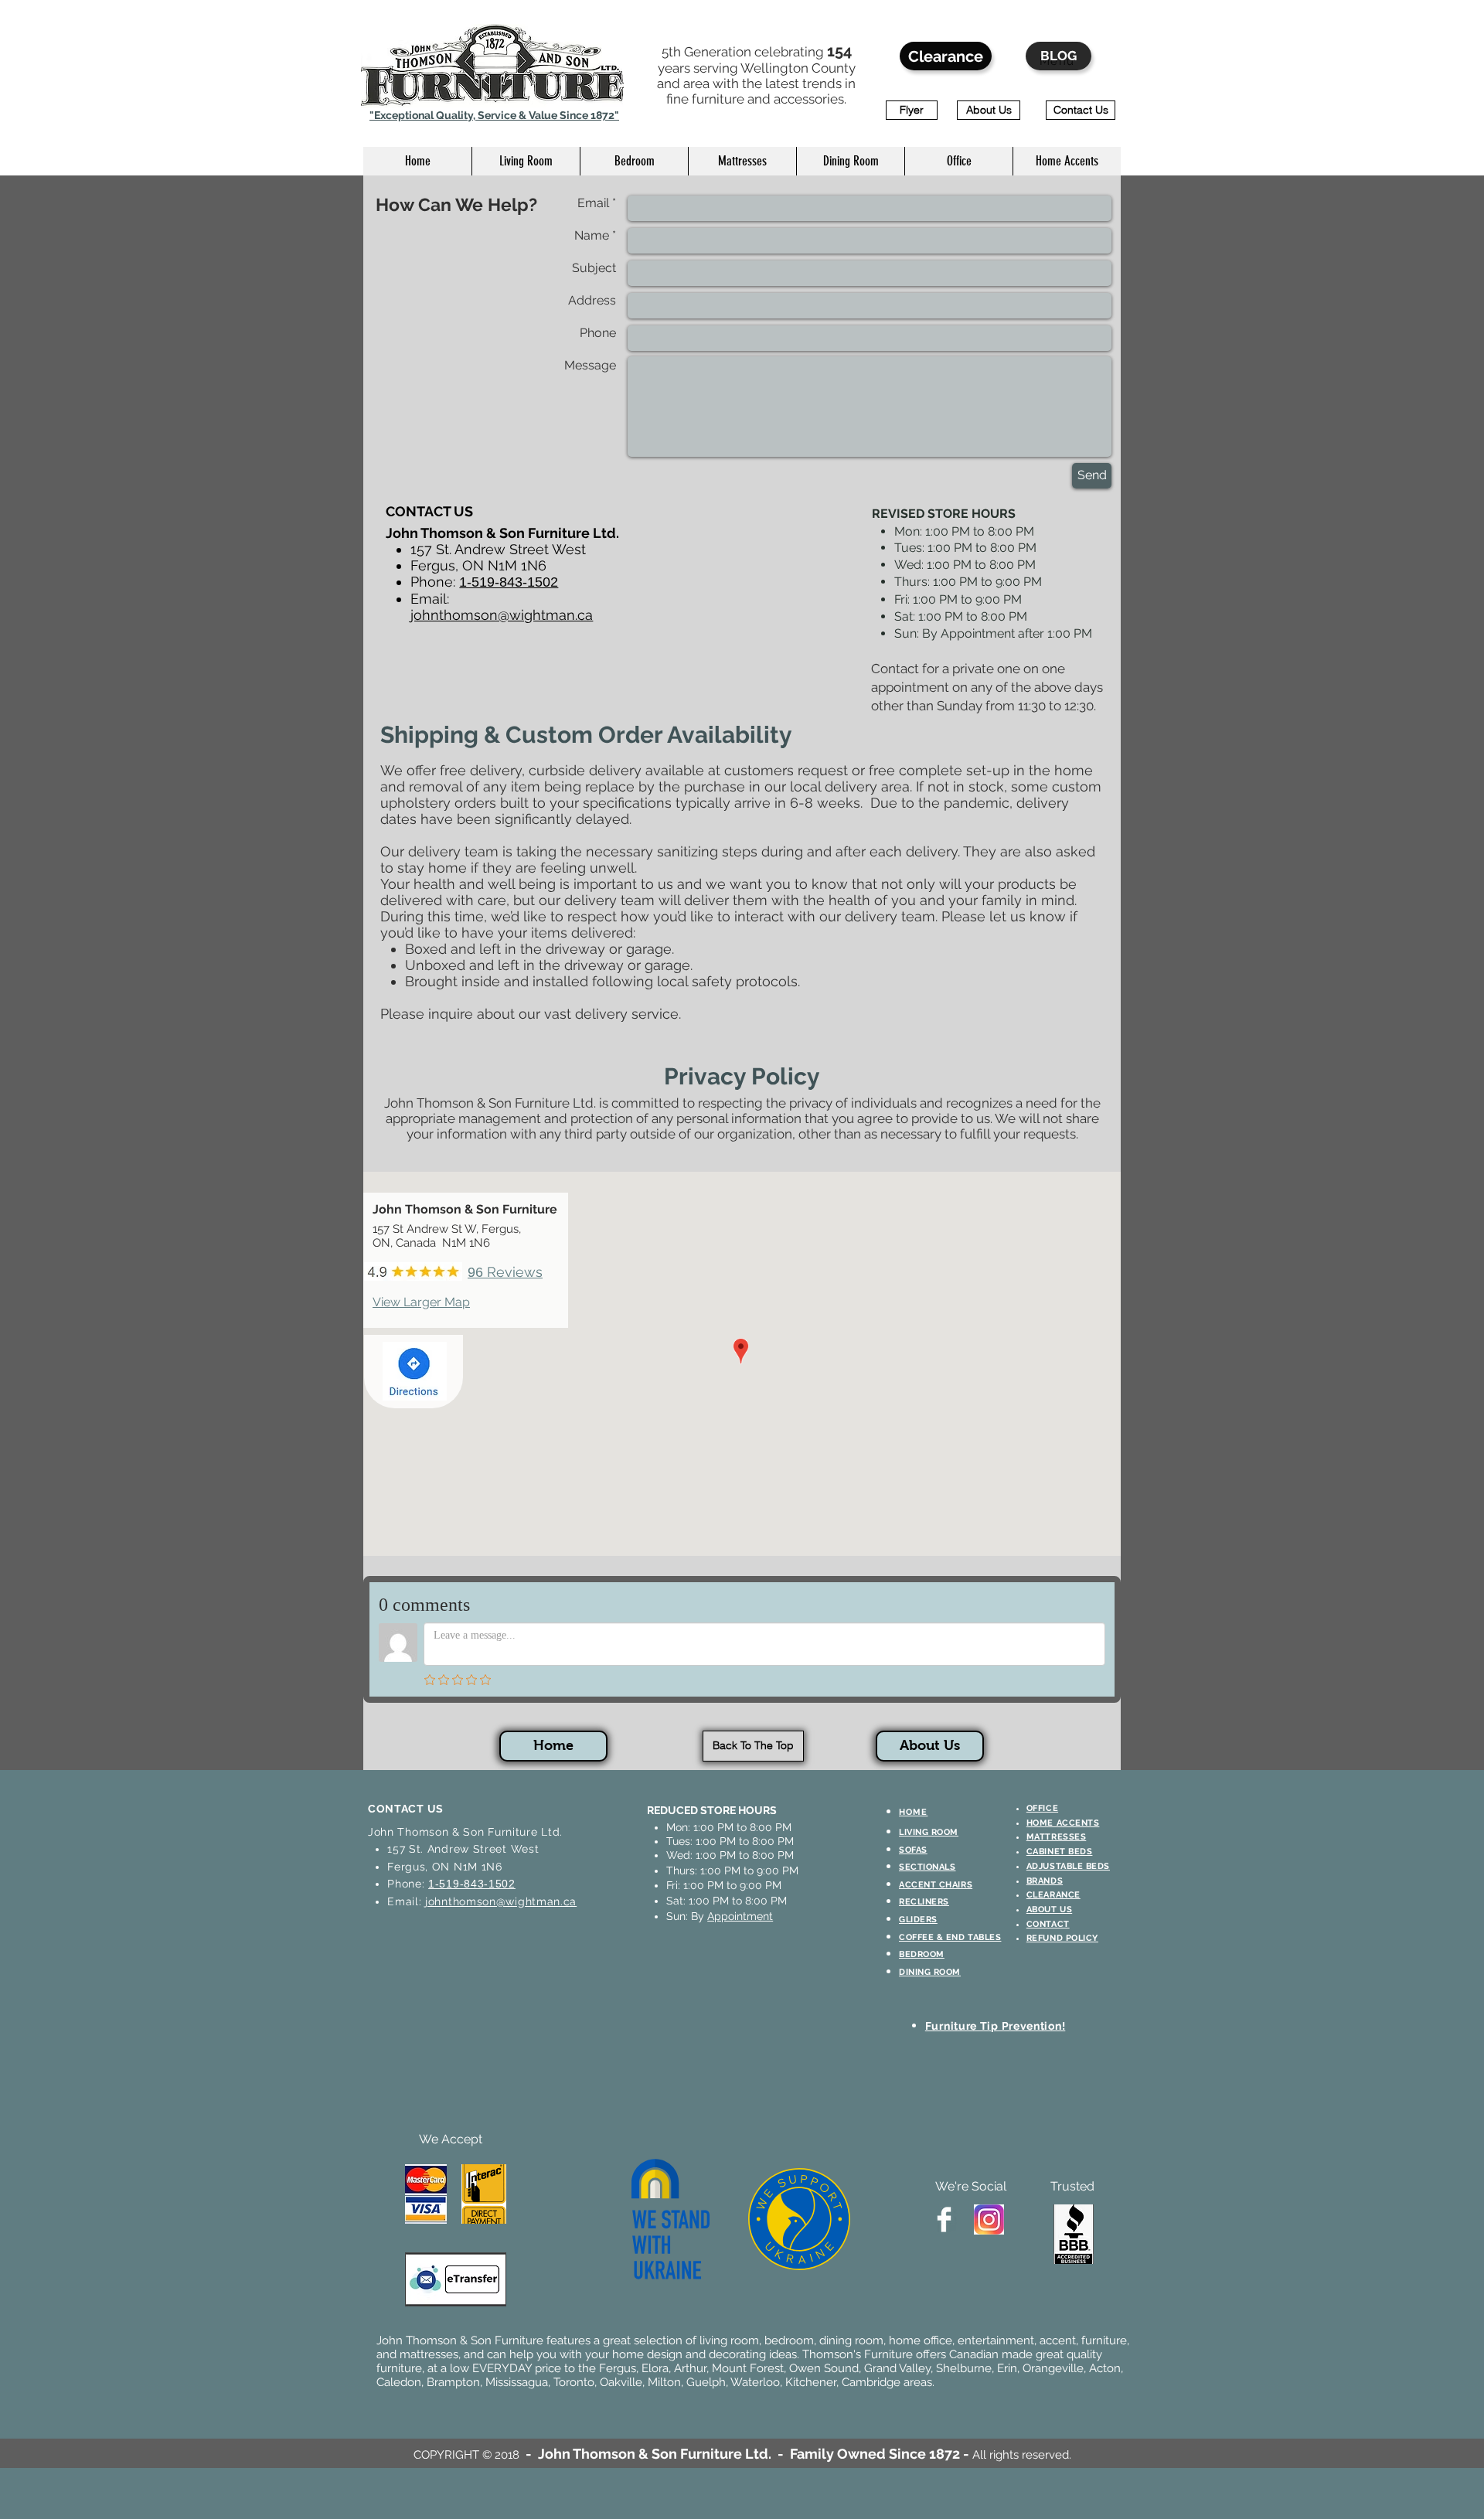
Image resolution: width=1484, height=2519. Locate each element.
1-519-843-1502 (472, 1884)
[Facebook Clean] (944, 2219)
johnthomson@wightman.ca (502, 615)
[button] (526, 161)
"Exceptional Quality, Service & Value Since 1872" (494, 115)
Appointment (740, 1916)
